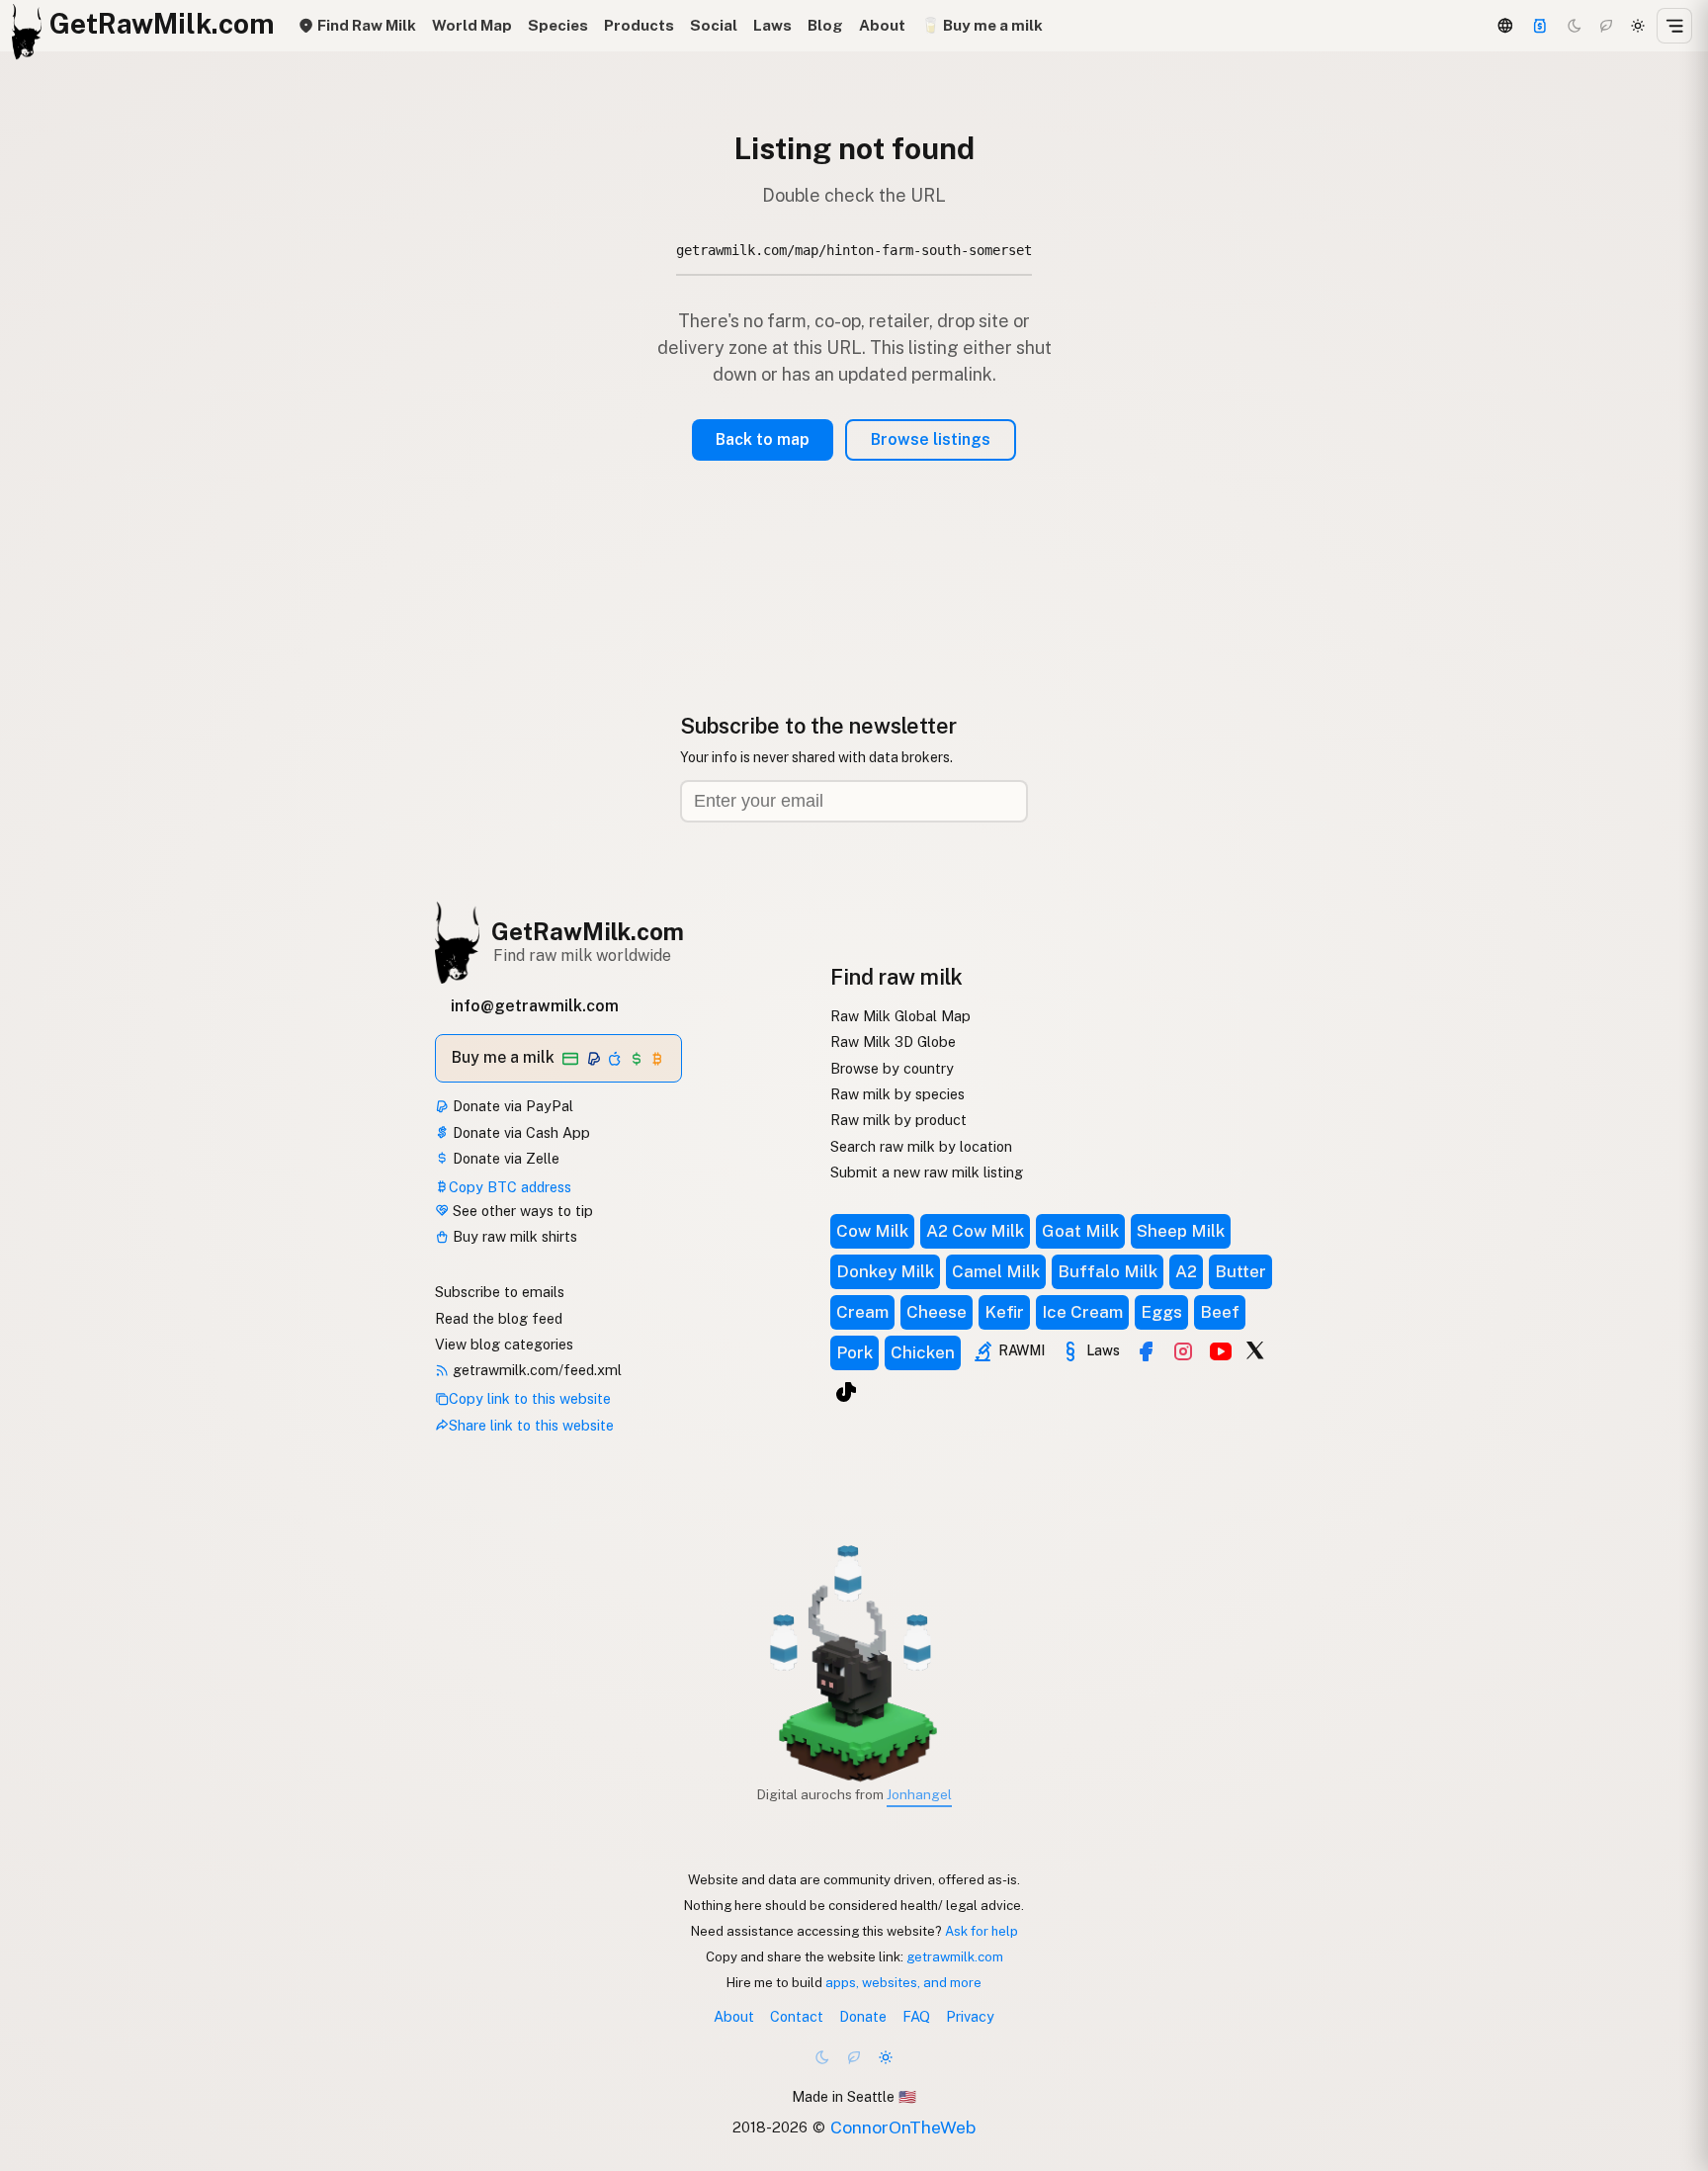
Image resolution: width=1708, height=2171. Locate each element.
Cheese (937, 1312)
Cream (862, 1312)
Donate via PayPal (511, 1106)
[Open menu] (1674, 26)
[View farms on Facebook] (1146, 1351)
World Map (472, 25)
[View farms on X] (1255, 1349)
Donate (863, 2016)
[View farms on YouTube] (1221, 1351)
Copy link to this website (530, 1398)
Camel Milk (996, 1271)
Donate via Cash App (519, 1132)
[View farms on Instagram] (1183, 1351)
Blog (825, 25)
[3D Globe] (1504, 26)
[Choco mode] (1606, 26)
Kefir (1004, 1312)
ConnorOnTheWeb (903, 2127)
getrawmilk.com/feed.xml (535, 1370)
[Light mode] (1638, 26)
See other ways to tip (521, 1211)
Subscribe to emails (500, 1292)
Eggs (1161, 1312)
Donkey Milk (885, 1271)
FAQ (916, 2016)
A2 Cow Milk (975, 1231)
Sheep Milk (1181, 1231)
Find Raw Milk (365, 25)
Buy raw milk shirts (513, 1236)
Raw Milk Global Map (900, 1016)
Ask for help (982, 1931)
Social (714, 25)
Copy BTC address (510, 1187)
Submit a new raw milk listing (927, 1172)
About (882, 25)
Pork (854, 1352)
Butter (1240, 1271)
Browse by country (892, 1068)
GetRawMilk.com (588, 931)
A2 (1186, 1271)
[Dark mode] (1575, 26)
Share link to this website (531, 1425)
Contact (797, 2016)
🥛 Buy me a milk (982, 25)
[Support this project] (1540, 26)
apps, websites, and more (903, 1982)
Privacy (970, 2016)
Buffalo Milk (1108, 1271)
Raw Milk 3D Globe (893, 1042)
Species (558, 25)
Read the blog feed (499, 1318)
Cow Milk (872, 1231)
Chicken (923, 1352)
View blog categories (504, 1344)
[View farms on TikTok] (846, 1392)
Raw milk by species (897, 1094)
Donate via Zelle (504, 1158)
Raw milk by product (898, 1120)
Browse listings (931, 439)
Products (639, 25)
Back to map (763, 439)
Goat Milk (1080, 1231)
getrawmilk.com (955, 1956)
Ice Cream (1082, 1312)
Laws (772, 25)
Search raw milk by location (921, 1146)
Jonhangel (919, 1794)
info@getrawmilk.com (535, 1006)
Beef (1220, 1312)
